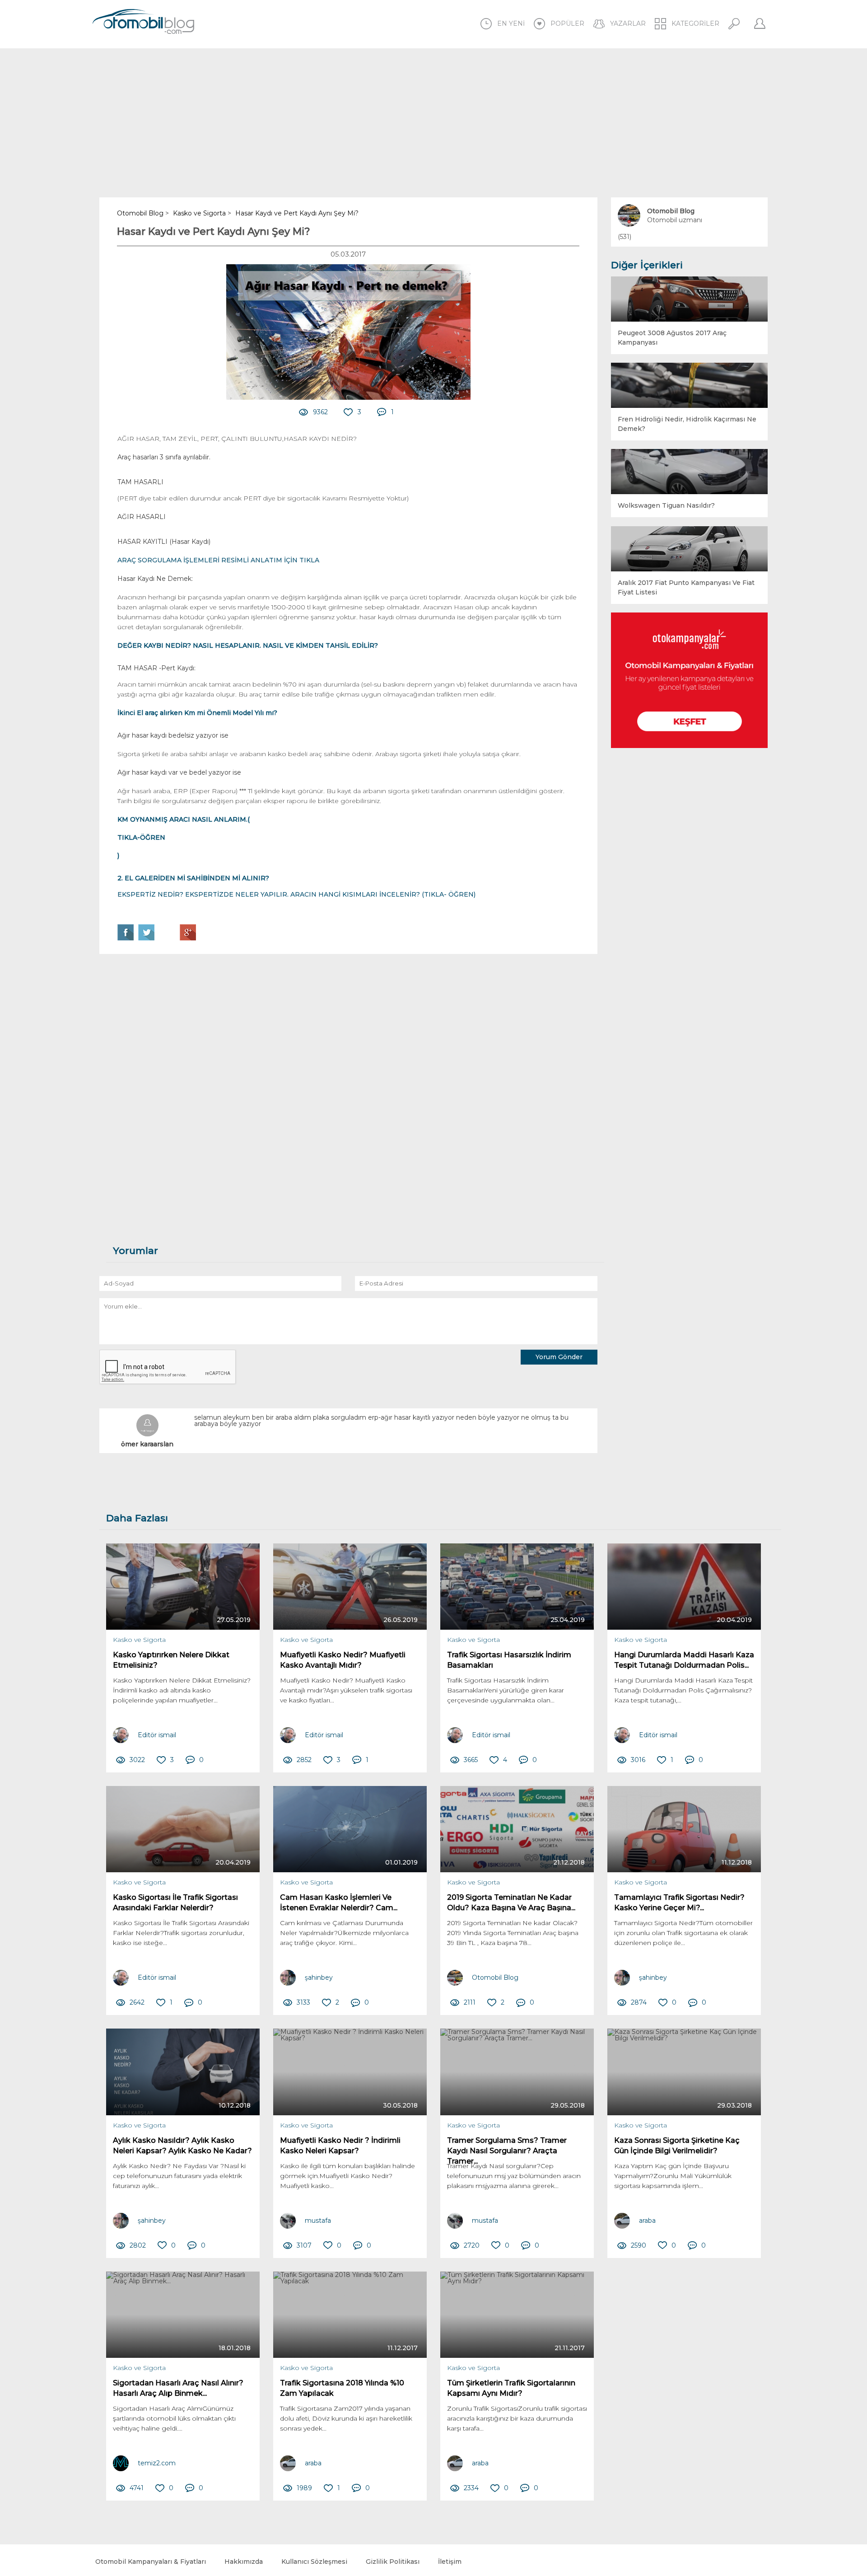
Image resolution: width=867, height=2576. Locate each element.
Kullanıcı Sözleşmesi (314, 2562)
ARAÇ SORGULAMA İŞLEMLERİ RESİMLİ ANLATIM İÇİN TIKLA (218, 560)
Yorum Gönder (559, 1357)
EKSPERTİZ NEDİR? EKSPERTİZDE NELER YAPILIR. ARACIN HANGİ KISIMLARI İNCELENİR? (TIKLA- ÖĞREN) (296, 894)
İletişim (450, 2562)
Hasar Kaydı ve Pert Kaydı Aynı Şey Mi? (214, 231)
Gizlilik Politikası (393, 2562)
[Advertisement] (433, 123)
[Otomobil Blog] (143, 23)
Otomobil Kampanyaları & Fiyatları (151, 2562)
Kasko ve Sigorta (139, 1640)
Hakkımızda (244, 2562)
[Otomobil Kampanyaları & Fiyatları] (690, 680)
